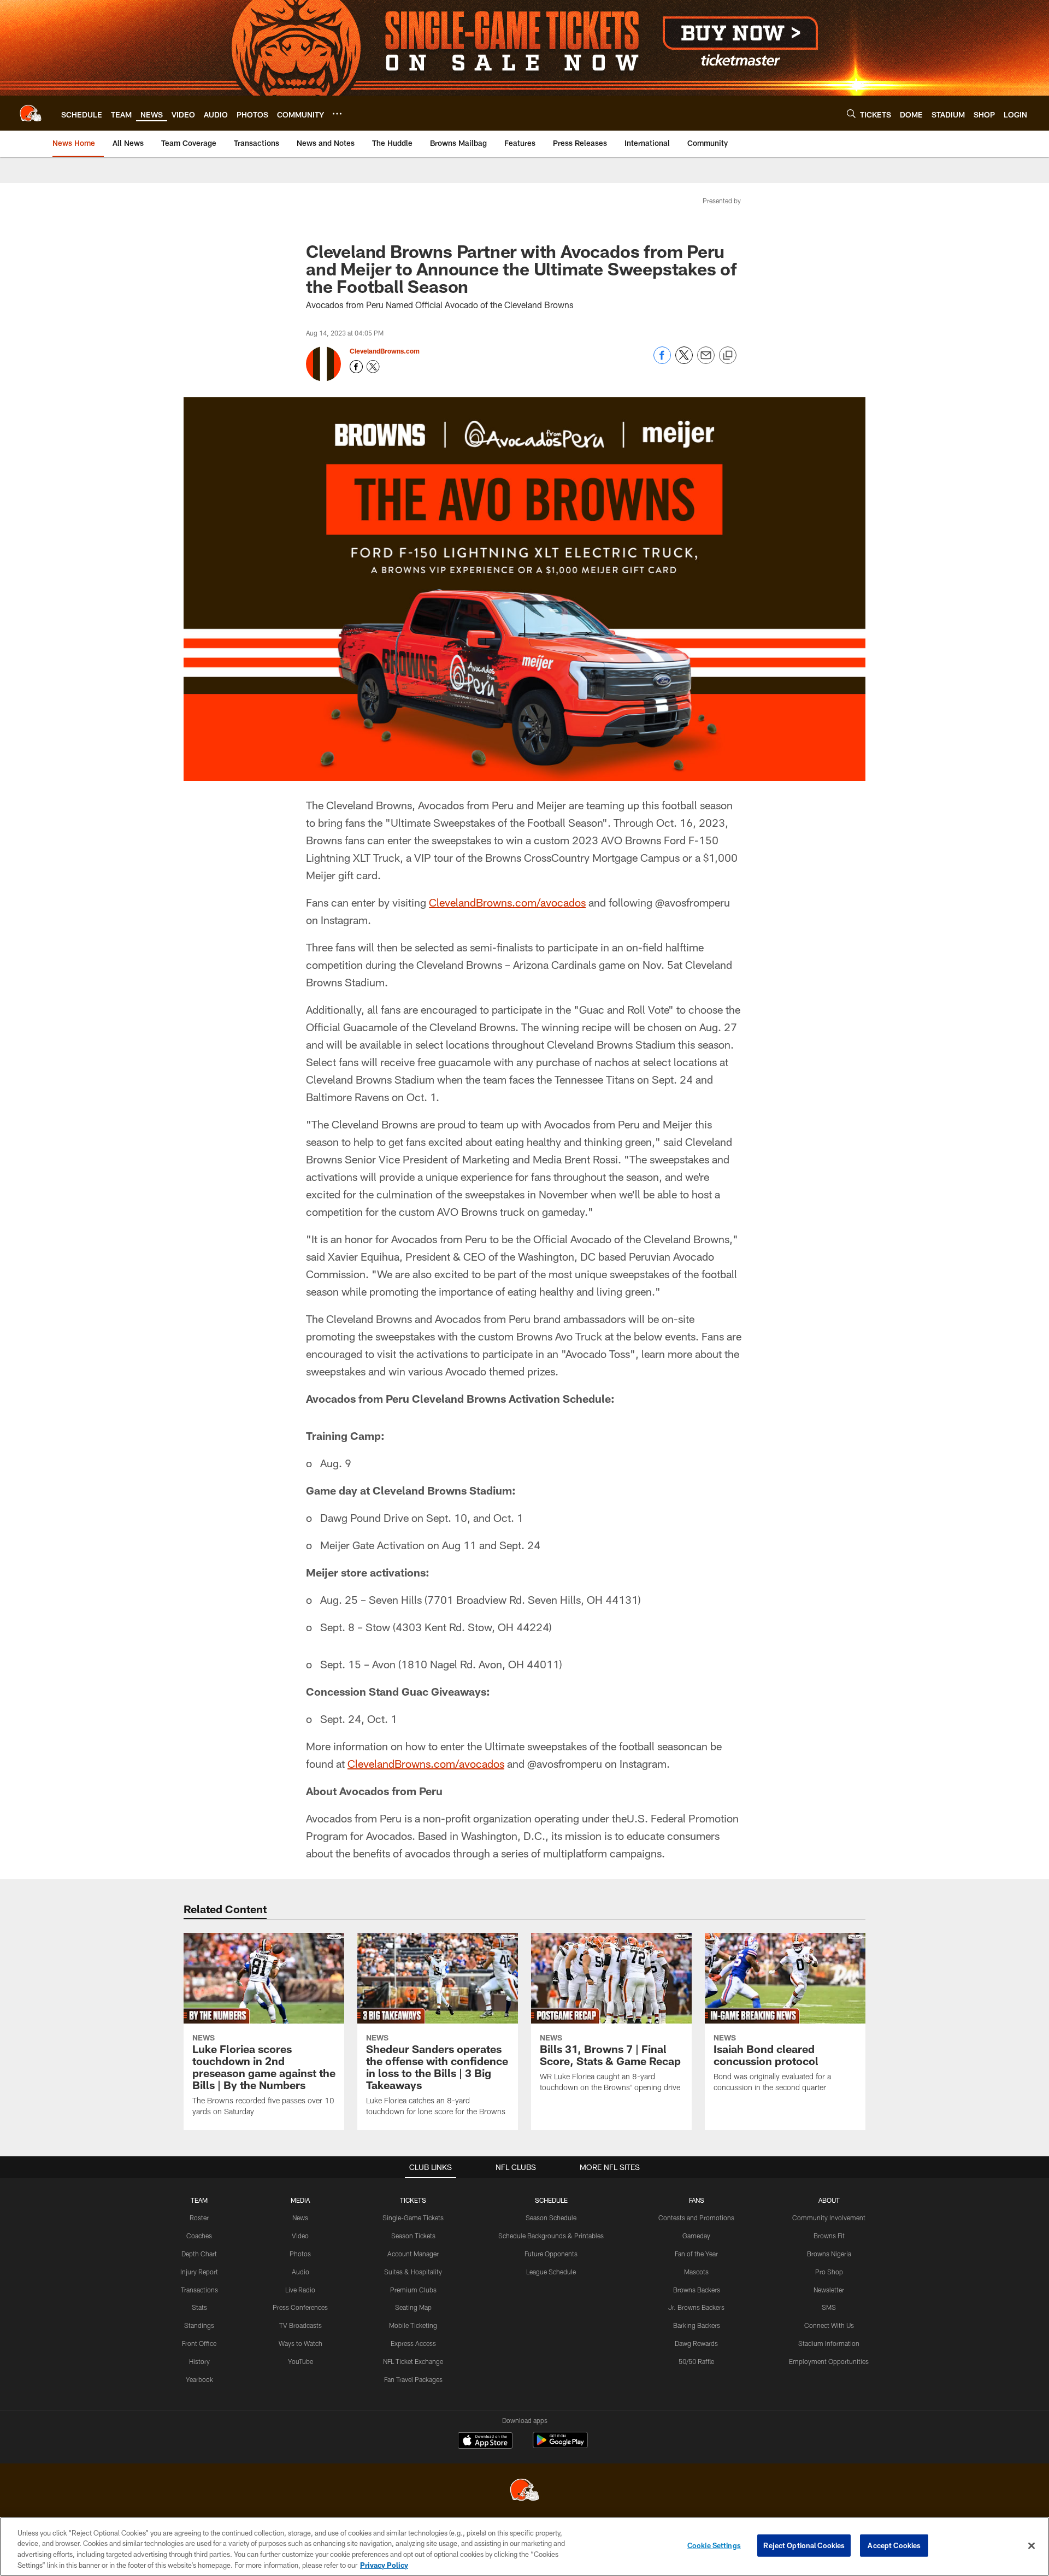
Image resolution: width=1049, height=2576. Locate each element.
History (199, 2361)
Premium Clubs (413, 2290)
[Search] (851, 113)
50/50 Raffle (696, 2361)
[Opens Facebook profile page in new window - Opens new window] (356, 367)
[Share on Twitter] (684, 361)
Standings (199, 2325)
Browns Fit (829, 2236)
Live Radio (300, 2290)
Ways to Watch (300, 2343)
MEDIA (300, 2200)
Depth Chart (199, 2254)
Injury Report (199, 2272)
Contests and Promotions (696, 2218)
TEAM (199, 2200)
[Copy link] (728, 356)
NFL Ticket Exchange (413, 2361)
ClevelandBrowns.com (385, 351)
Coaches (199, 2236)
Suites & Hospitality (413, 2272)
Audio (300, 2272)
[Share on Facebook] (662, 361)
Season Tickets (413, 2236)
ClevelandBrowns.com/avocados (507, 902)
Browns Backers (697, 2290)
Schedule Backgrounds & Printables (551, 2236)
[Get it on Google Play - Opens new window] (560, 2446)
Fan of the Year (696, 2254)
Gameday (696, 2236)
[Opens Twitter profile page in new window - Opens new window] (373, 367)
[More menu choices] (337, 114)
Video (300, 2236)
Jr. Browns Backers (696, 2307)
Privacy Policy (384, 2565)
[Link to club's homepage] (31, 113)
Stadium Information (829, 2343)
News (300, 2218)
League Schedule (551, 2272)
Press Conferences (300, 2307)
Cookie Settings (714, 2545)
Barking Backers (697, 2325)
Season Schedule (551, 2218)
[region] (524, 2546)
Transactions (199, 2290)
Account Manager (413, 2254)
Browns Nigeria (829, 2254)
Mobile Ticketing (413, 2325)
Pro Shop (829, 2272)
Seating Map (413, 2307)
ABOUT (829, 2200)
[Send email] (706, 361)
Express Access (413, 2343)
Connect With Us (829, 2325)
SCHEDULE (551, 2200)
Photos (300, 2254)
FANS (697, 2200)
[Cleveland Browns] (524, 2491)
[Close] (1032, 2545)
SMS (829, 2307)
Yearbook (199, 2379)
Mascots (696, 2272)
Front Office (199, 2343)
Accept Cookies (894, 2545)
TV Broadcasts (300, 2325)
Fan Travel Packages (413, 2379)
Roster (199, 2218)
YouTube (300, 2361)
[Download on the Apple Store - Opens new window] (485, 2442)
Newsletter (829, 2290)
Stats (199, 2307)
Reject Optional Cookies (804, 2545)
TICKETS (413, 2200)
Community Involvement (829, 2218)
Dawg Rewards (696, 2343)
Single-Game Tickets (413, 2218)
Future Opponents (551, 2254)
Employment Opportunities (829, 2361)
